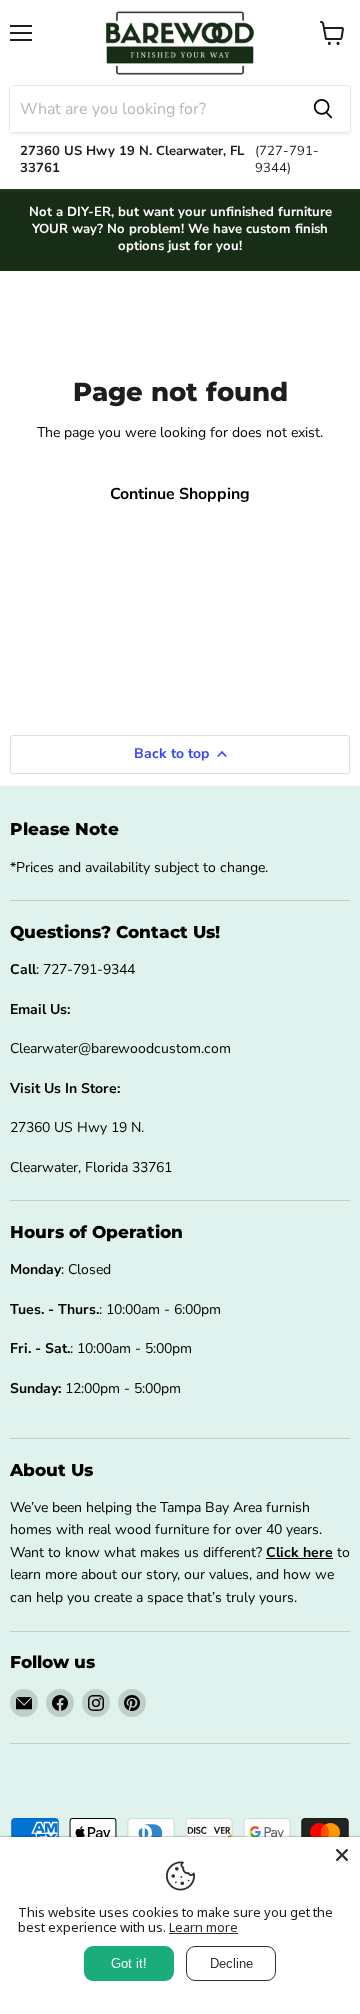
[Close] (342, 1855)
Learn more (203, 1927)
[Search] (323, 109)
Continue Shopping (180, 494)
